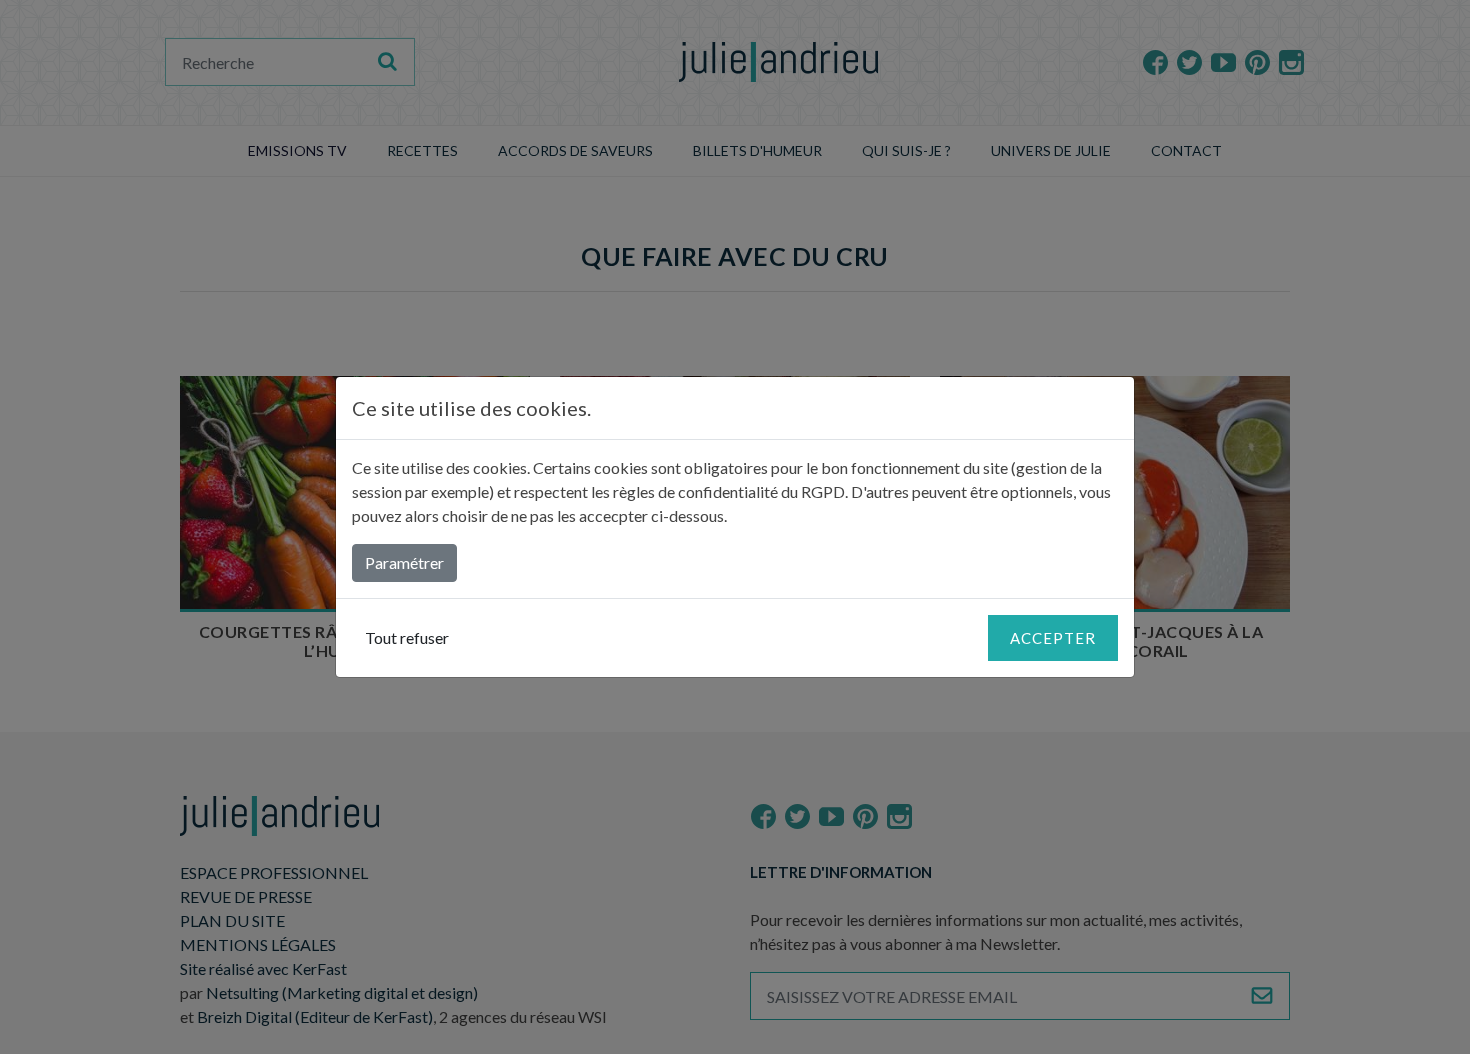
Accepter (1053, 638)
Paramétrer (404, 562)
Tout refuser (407, 637)
